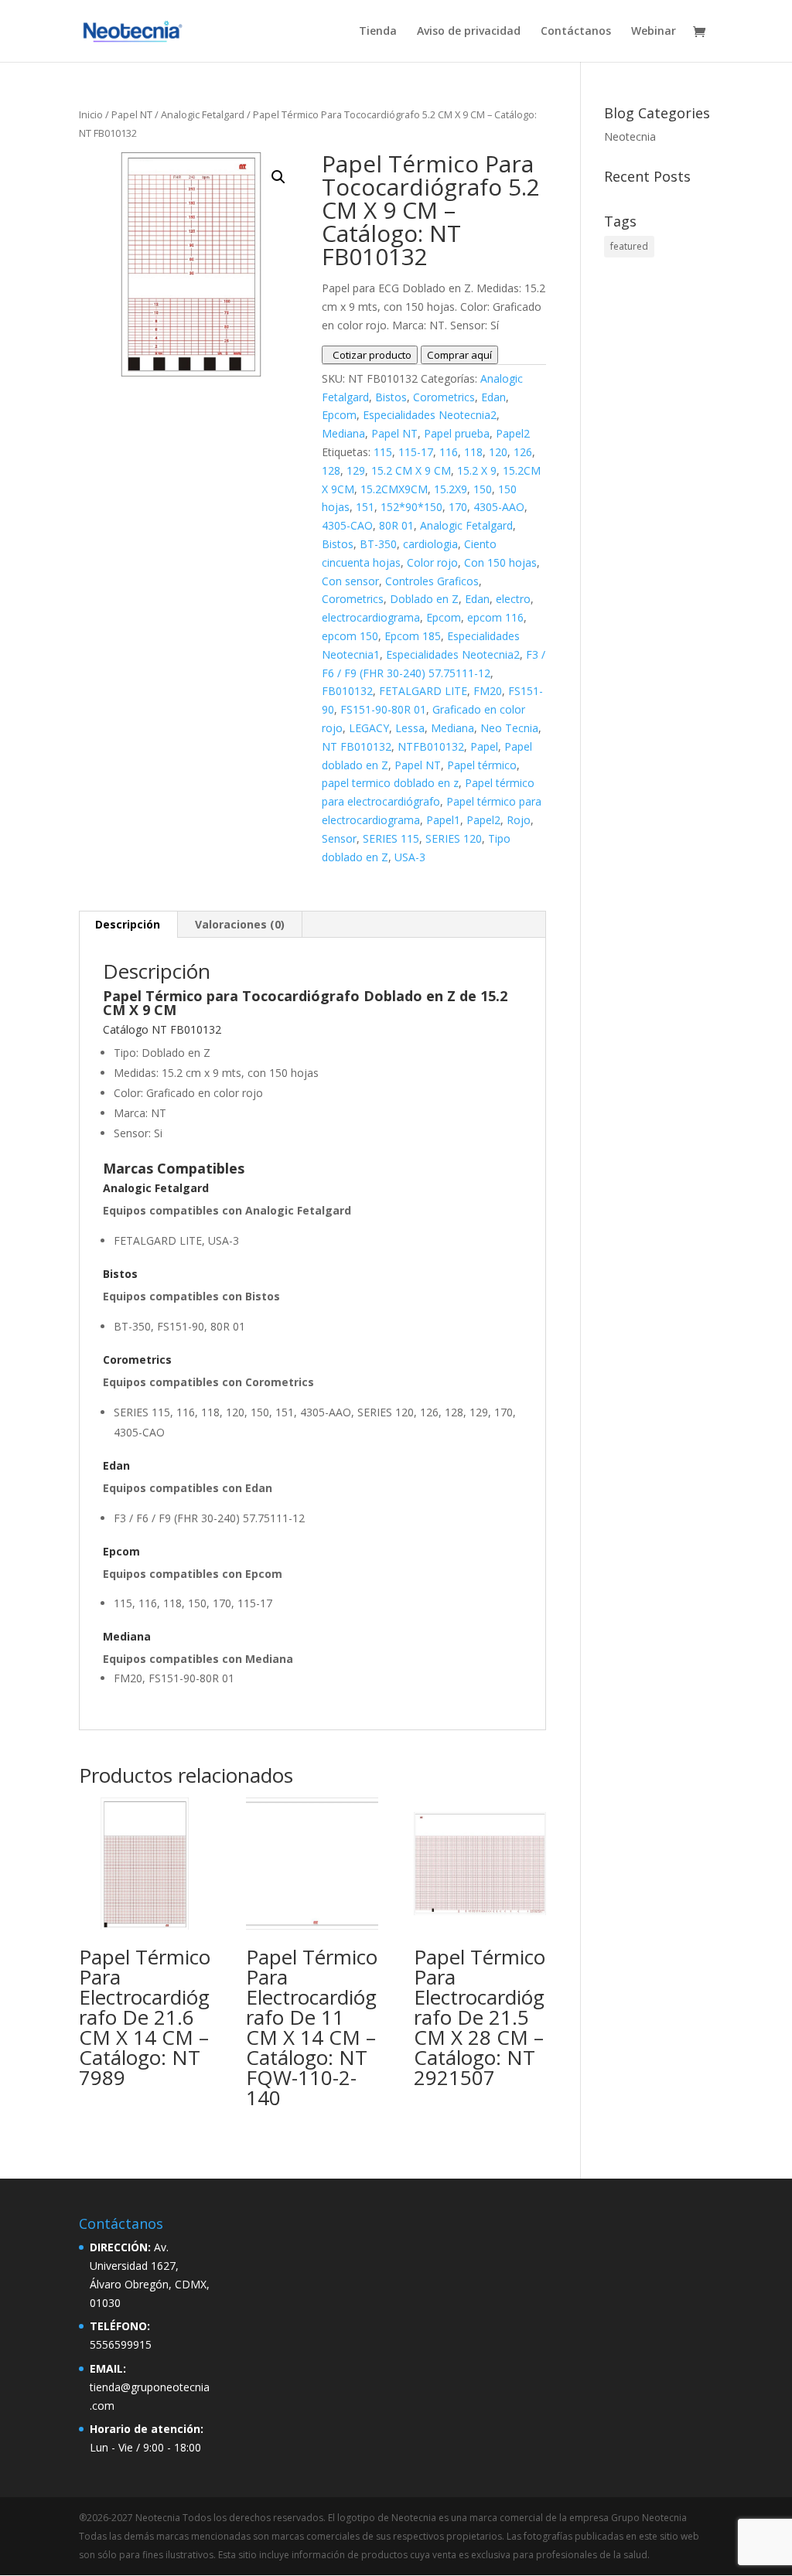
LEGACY (369, 728)
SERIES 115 (391, 838)
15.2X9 (451, 489)
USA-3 (410, 857)
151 (365, 507)
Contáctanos (576, 32)
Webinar (654, 32)
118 (473, 452)
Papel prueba (457, 433)
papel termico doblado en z (390, 783)
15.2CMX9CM (394, 489)
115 (383, 452)
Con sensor (350, 581)
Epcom (339, 415)
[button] (278, 177)
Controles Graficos (432, 581)
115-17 (416, 452)
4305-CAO (347, 525)
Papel (484, 746)
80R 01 (396, 525)
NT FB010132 (357, 746)
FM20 (488, 691)
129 (356, 470)
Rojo (519, 820)
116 (449, 452)
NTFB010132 (431, 746)
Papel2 (513, 433)
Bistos (391, 397)
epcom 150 (350, 636)
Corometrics (444, 397)
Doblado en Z (424, 599)
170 (458, 507)
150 (483, 489)
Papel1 (443, 820)
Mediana (343, 433)
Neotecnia (630, 136)
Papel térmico (482, 765)
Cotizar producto (370, 355)
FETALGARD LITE (423, 691)
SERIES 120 (454, 838)
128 (331, 470)
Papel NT (132, 114)
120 (498, 452)
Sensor (339, 838)
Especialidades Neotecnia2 (430, 415)
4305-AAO (499, 507)
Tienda (378, 32)
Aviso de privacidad (469, 32)
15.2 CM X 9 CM (411, 470)
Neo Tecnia (509, 728)
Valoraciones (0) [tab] (240, 924)
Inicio (91, 114)
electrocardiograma (371, 617)
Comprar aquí (459, 355)
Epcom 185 (413, 636)
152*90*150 (411, 507)
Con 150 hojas (500, 562)
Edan (493, 397)
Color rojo (432, 562)
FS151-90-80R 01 (383, 709)
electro (513, 599)
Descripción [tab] (128, 924)
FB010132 (347, 691)
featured (629, 246)
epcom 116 (495, 617)
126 (523, 452)
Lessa (410, 728)
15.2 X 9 (477, 470)
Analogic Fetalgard (203, 114)
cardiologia (430, 544)
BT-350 (378, 544)
